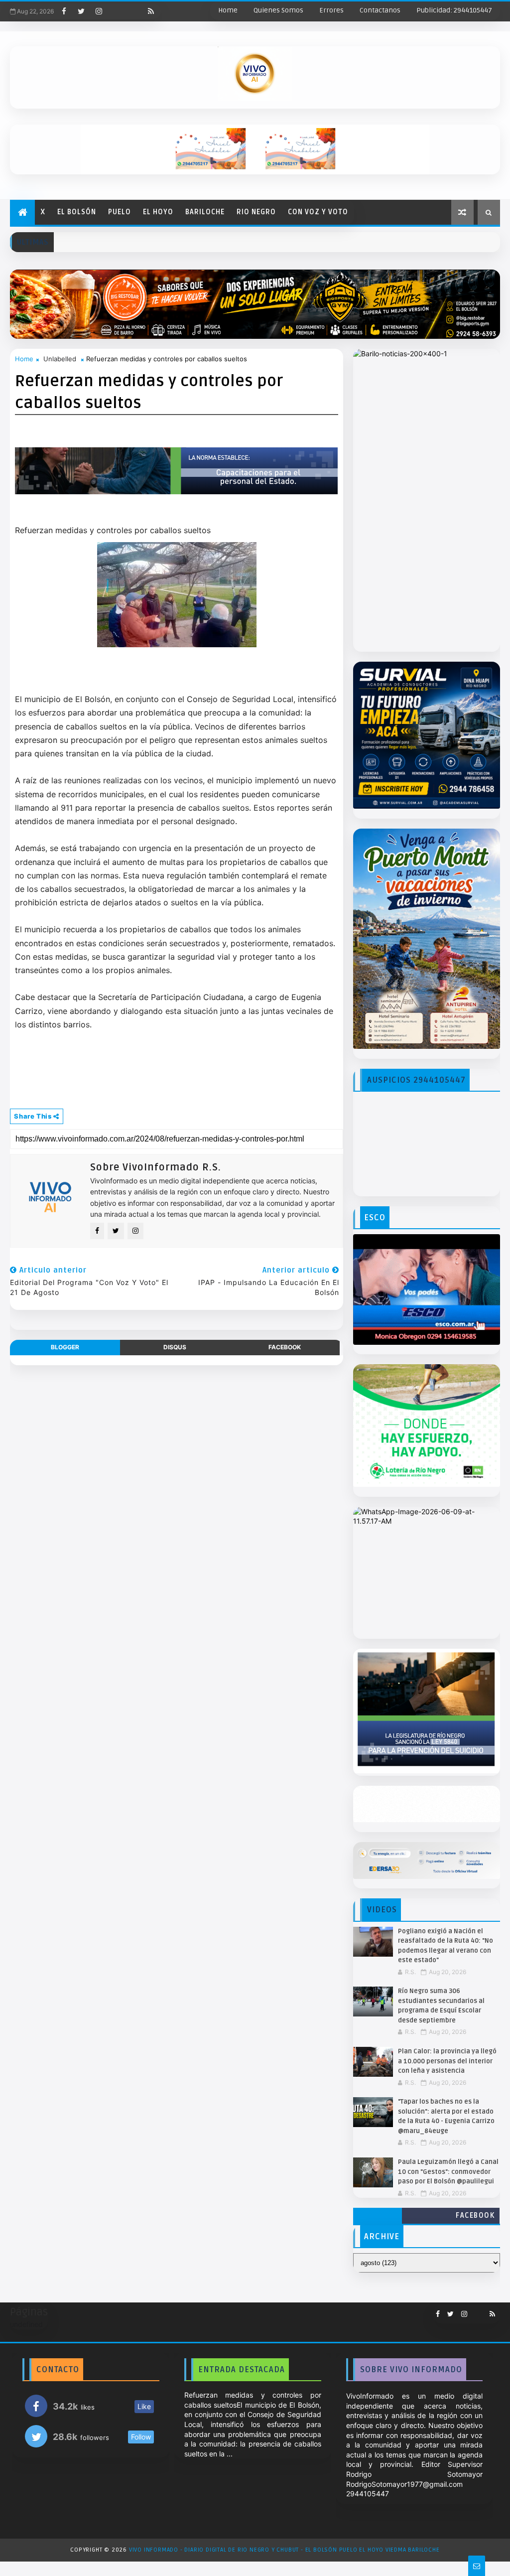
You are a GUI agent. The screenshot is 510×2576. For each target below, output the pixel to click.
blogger (65, 1347)
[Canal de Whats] (475, 2310)
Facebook (475, 2216)
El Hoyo (158, 212)
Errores (331, 10)
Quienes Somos (278, 10)
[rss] (151, 11)
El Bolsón (77, 212)
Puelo (120, 212)
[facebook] (64, 11)
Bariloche (205, 212)
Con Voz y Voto (318, 212)
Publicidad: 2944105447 (454, 10)
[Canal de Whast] (133, 11)
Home (228, 10)
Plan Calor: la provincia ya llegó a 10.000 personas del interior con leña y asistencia (447, 2061)
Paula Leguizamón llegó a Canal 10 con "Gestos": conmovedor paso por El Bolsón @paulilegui (448, 2172)
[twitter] (81, 11)
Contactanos (380, 10)
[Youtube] (116, 11)
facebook (285, 1347)
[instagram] (99, 11)
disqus (175, 1347)
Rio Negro (256, 212)
